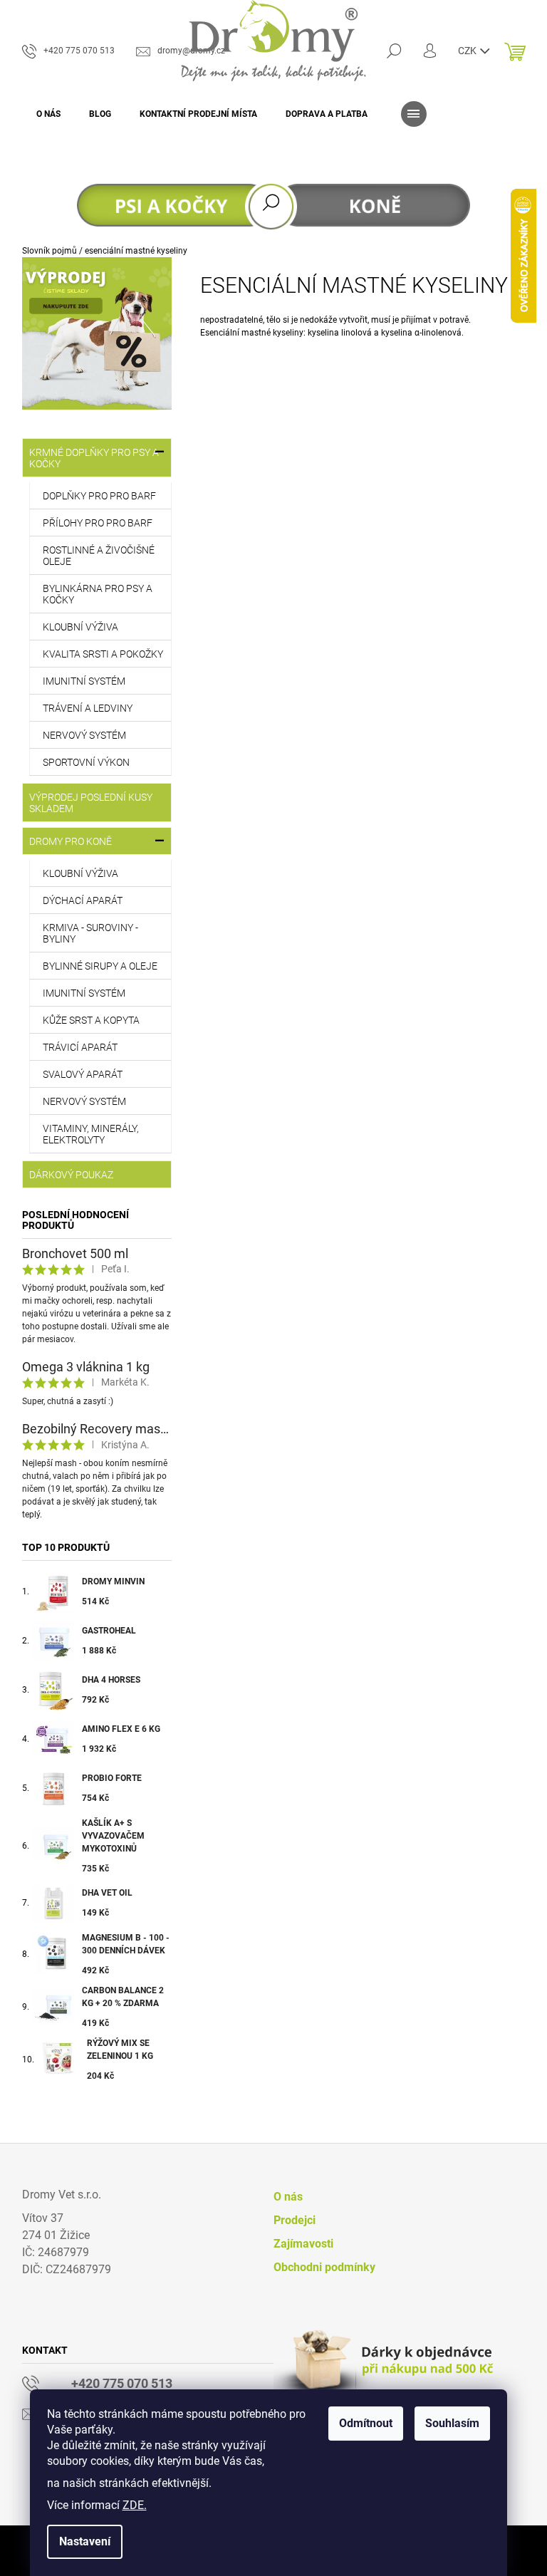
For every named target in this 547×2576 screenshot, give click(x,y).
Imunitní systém (84, 681)
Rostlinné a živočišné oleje (99, 556)
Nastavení (85, 2541)
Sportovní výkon (86, 762)
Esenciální (220, 333)
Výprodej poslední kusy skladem (91, 803)
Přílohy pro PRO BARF (98, 523)
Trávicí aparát (80, 1047)
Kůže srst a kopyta (91, 1020)
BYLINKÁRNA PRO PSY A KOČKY (98, 594)
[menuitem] (48, 114)
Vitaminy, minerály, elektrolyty (91, 1134)
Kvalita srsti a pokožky (103, 654)
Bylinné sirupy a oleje (100, 966)
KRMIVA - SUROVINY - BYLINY (90, 933)
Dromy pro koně (71, 841)
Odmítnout (366, 2423)
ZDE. (135, 2505)
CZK (468, 51)
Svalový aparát (83, 1074)
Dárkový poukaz (71, 1175)
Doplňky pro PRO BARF (99, 496)
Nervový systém (84, 735)
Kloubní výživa (80, 627)
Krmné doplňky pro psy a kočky (94, 458)
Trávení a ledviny (88, 708)
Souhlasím (452, 2423)
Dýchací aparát (83, 900)
